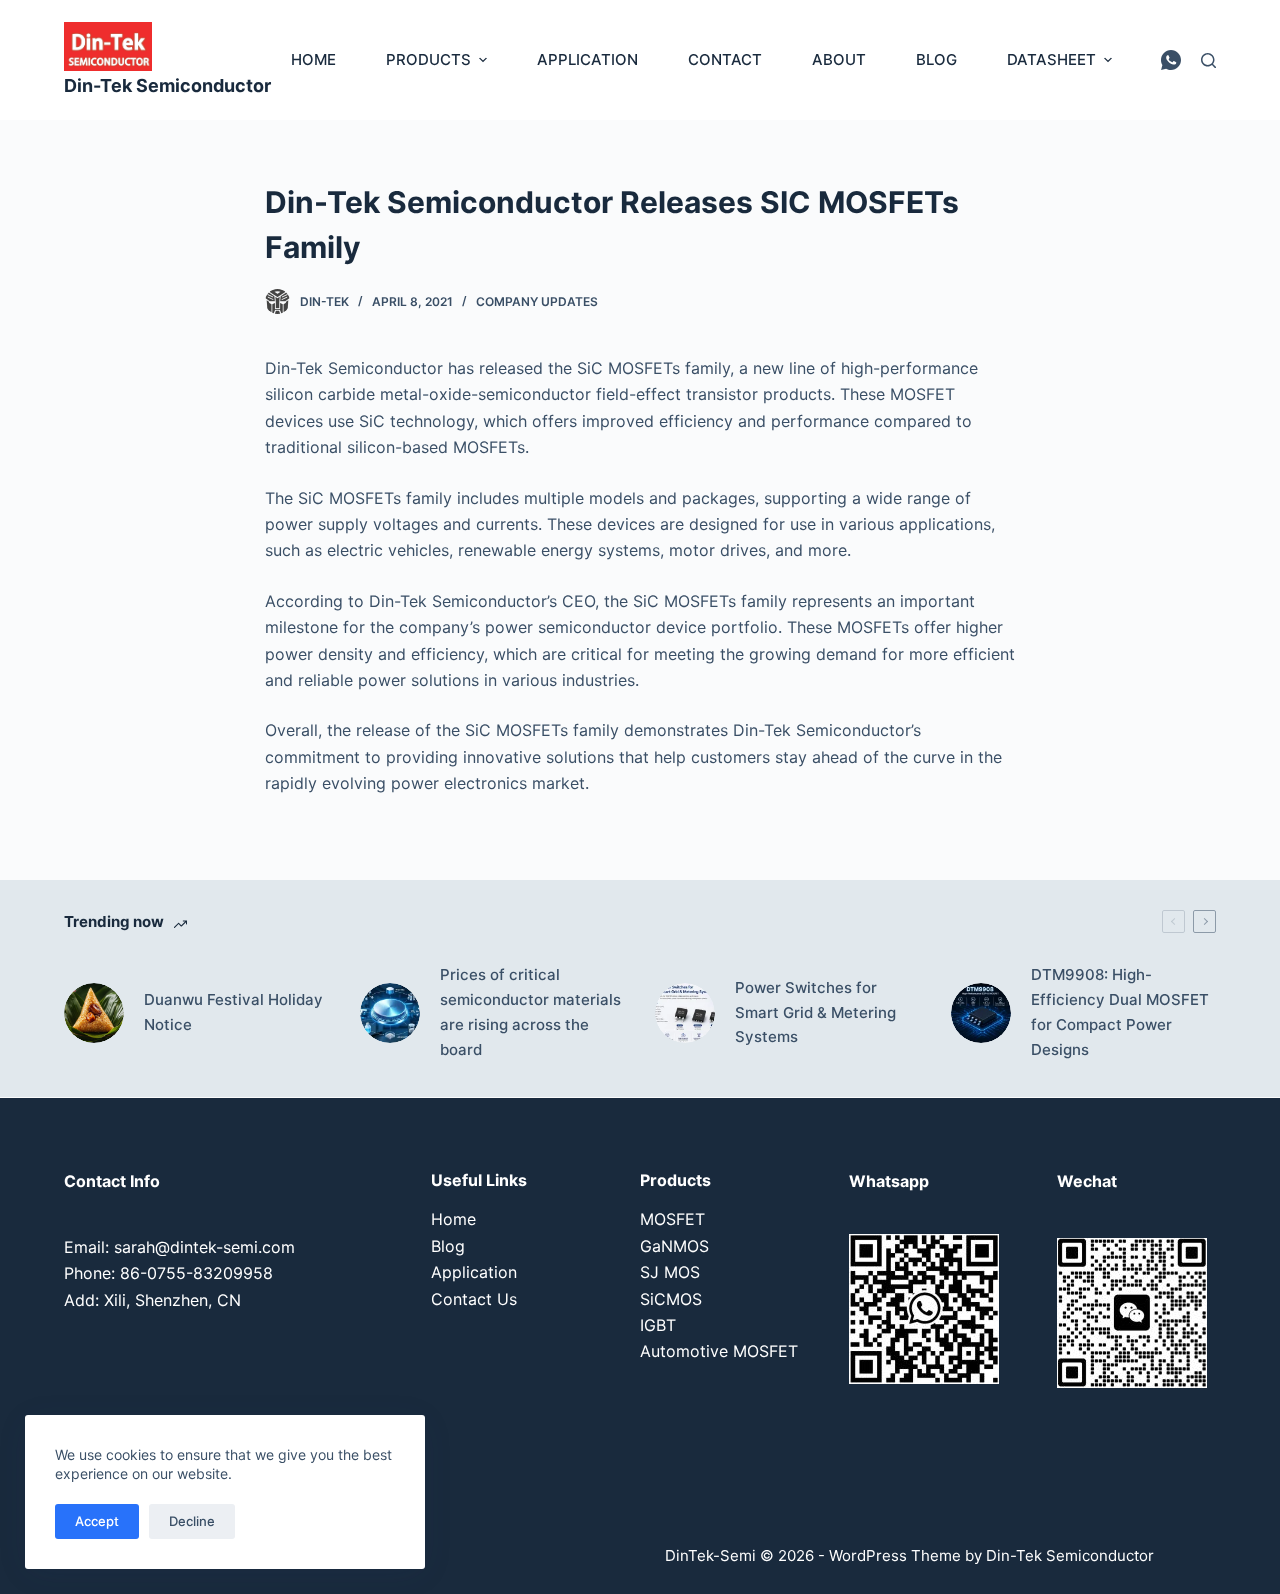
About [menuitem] (839, 59)
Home (453, 1219)
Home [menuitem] (313, 59)
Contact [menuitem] (725, 59)
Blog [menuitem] (936, 59)
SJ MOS (670, 1272)
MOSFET (672, 1219)
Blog (448, 1246)
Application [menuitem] (587, 59)
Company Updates (537, 301)
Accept (97, 1521)
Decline (192, 1521)
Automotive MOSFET (719, 1351)
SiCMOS (671, 1299)
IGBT (658, 1325)
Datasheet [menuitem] (1051, 59)
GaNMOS (674, 1246)
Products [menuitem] (428, 59)
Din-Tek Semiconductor (167, 85)
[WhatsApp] (1171, 60)
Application (474, 1272)
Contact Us (474, 1299)
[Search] (1208, 60)
